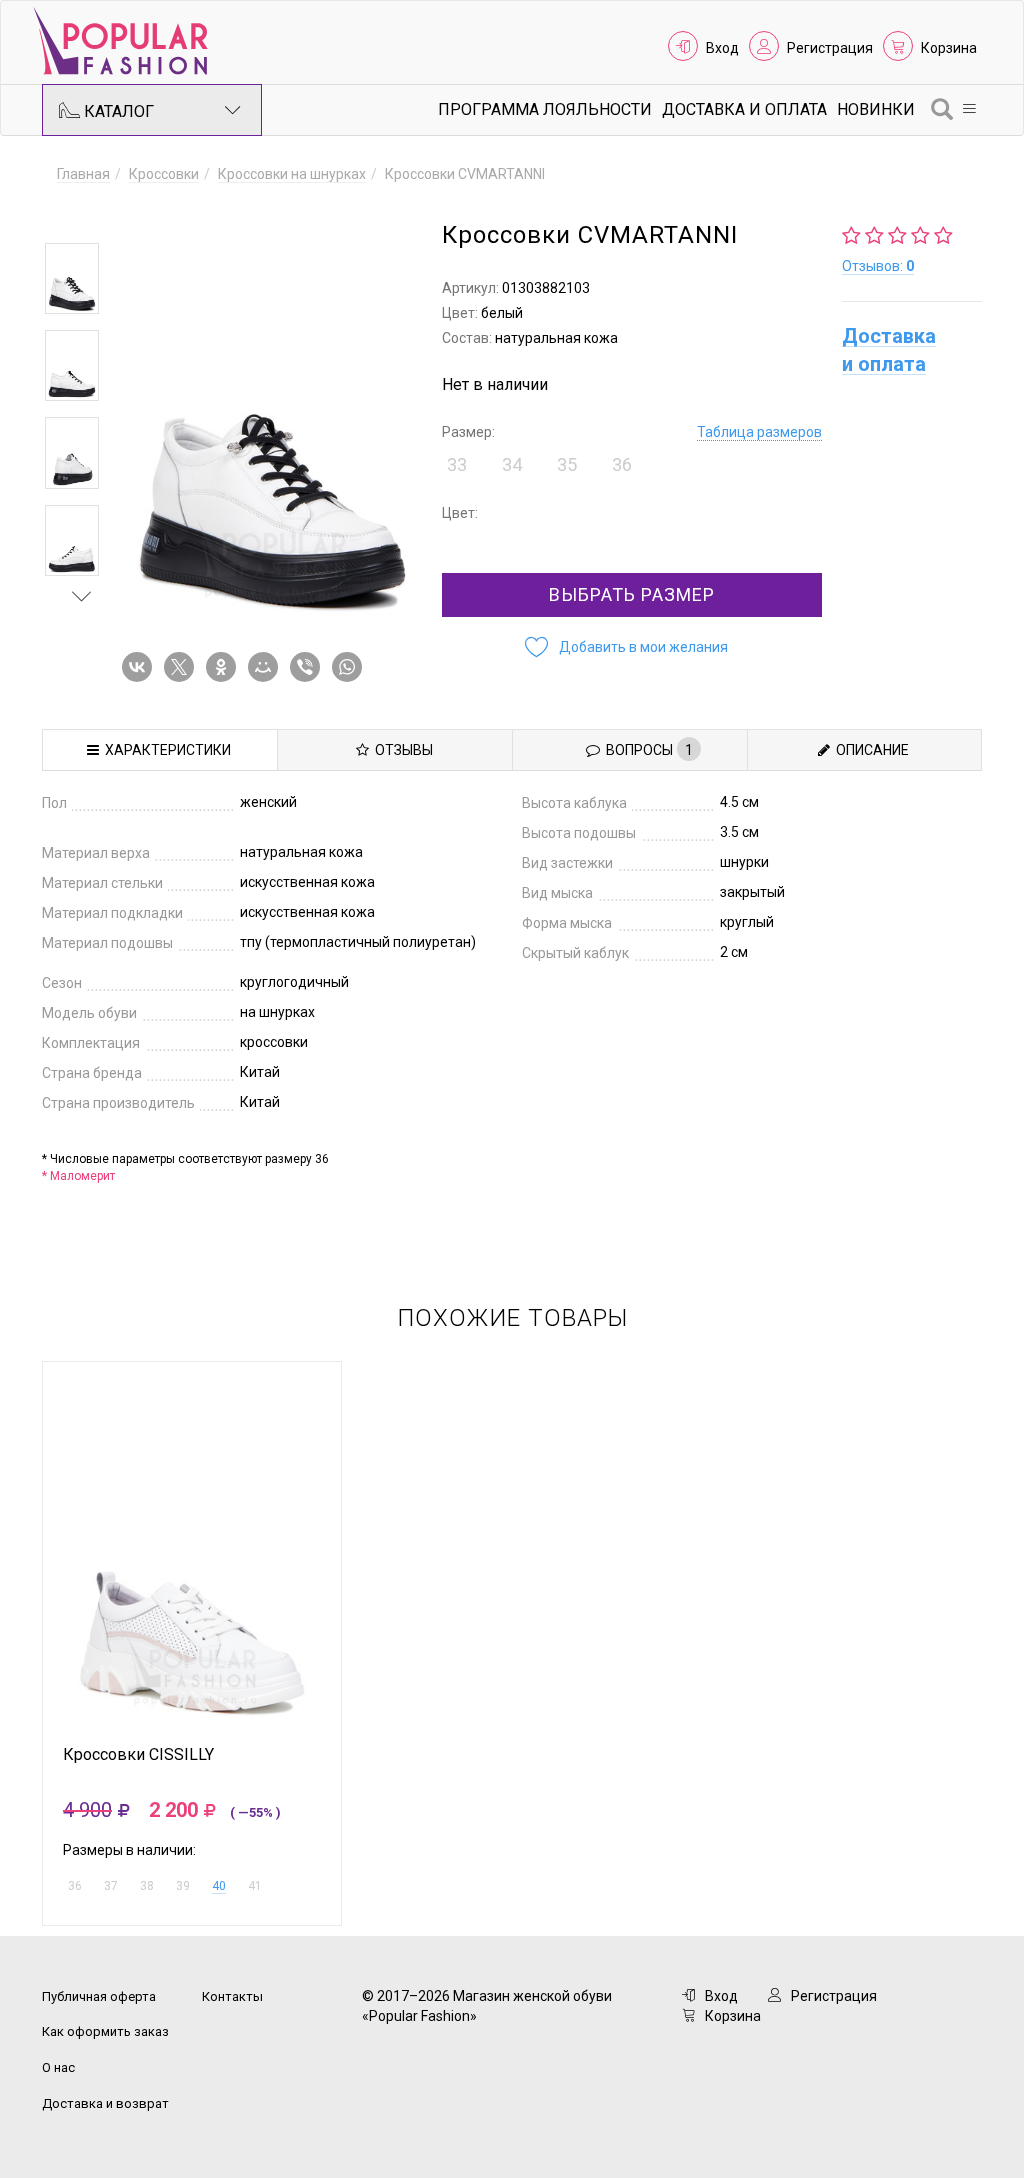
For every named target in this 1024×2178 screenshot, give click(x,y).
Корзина (949, 48)
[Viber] (309, 667)
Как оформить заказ (105, 2031)
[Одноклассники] (225, 667)
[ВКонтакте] (141, 667)
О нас (58, 2067)
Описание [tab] (869, 750)
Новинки (876, 109)
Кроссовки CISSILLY (138, 1755)
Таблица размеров (759, 432)
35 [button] (567, 464)
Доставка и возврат (105, 2103)
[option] (72, 278)
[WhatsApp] (351, 667)
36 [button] (622, 464)
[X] (183, 667)
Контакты (232, 1996)
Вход (722, 48)
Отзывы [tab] (401, 750)
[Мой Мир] (267, 667)
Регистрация (830, 48)
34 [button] (512, 464)
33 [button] (457, 464)
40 (219, 1886)
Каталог (117, 111)
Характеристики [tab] (165, 750)
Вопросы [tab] (646, 750)
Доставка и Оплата (744, 109)
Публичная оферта (99, 1996)
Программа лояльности (545, 109)
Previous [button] (82, 214)
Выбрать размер (632, 594)
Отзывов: (878, 266)
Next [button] (82, 596)
